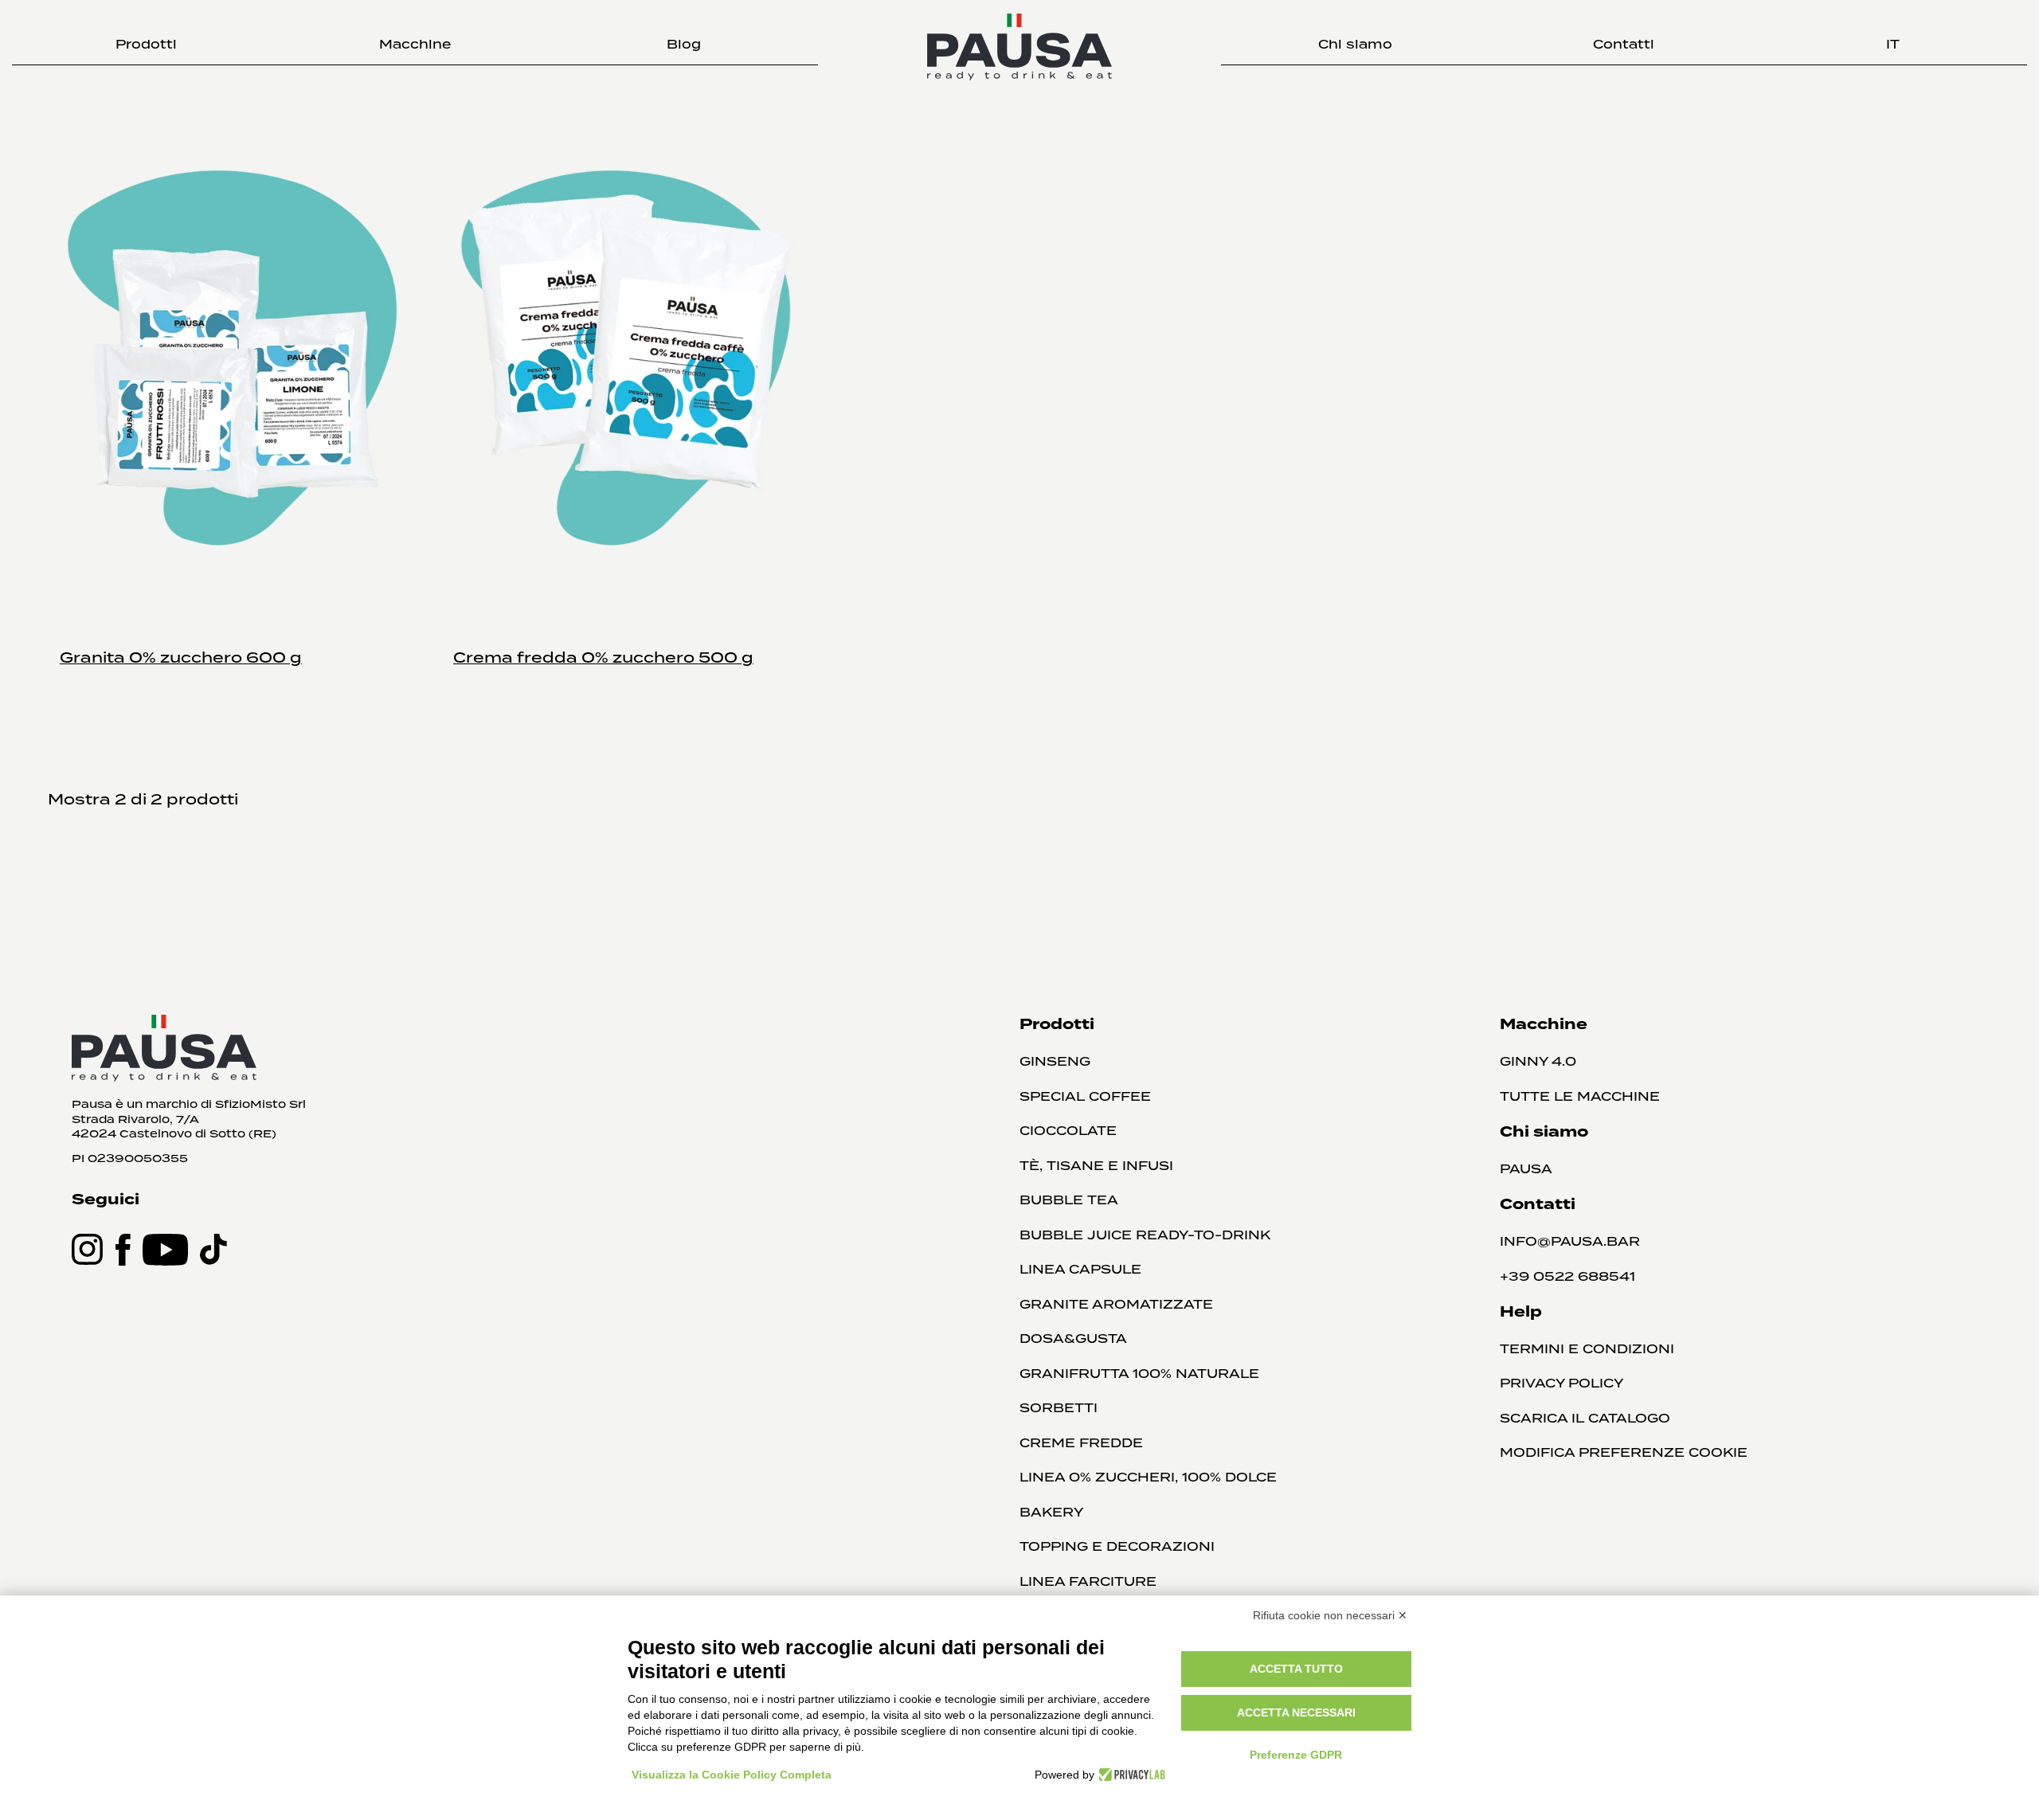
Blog (684, 44)
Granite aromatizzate (1116, 1304)
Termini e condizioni (1587, 1349)
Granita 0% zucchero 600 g (181, 657)
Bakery (1051, 1512)
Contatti (1624, 44)
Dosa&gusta (1073, 1339)
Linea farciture (1088, 1581)
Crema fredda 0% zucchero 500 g (603, 657)
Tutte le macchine (1580, 1096)
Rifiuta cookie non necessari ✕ (1330, 1615)
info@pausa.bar (1570, 1241)
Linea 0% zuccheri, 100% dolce (1148, 1477)
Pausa (1526, 1169)
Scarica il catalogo (1585, 1418)
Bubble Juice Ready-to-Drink (1145, 1235)
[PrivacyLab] (1130, 1775)
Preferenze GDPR (1296, 1755)
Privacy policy (1562, 1383)
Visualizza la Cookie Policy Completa (732, 1775)
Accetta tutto (1296, 1669)
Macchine (415, 44)
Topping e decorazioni (1117, 1546)
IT (1893, 44)
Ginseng (1055, 1061)
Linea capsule (1080, 1269)
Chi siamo (1355, 44)
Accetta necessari (1296, 1712)
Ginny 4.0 (1538, 1061)
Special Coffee (1085, 1096)
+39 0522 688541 (1567, 1276)
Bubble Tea (1069, 1200)
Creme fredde (1081, 1443)
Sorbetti (1059, 1408)
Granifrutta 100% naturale (1139, 1374)
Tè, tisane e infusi (1096, 1166)
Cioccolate (1068, 1131)
